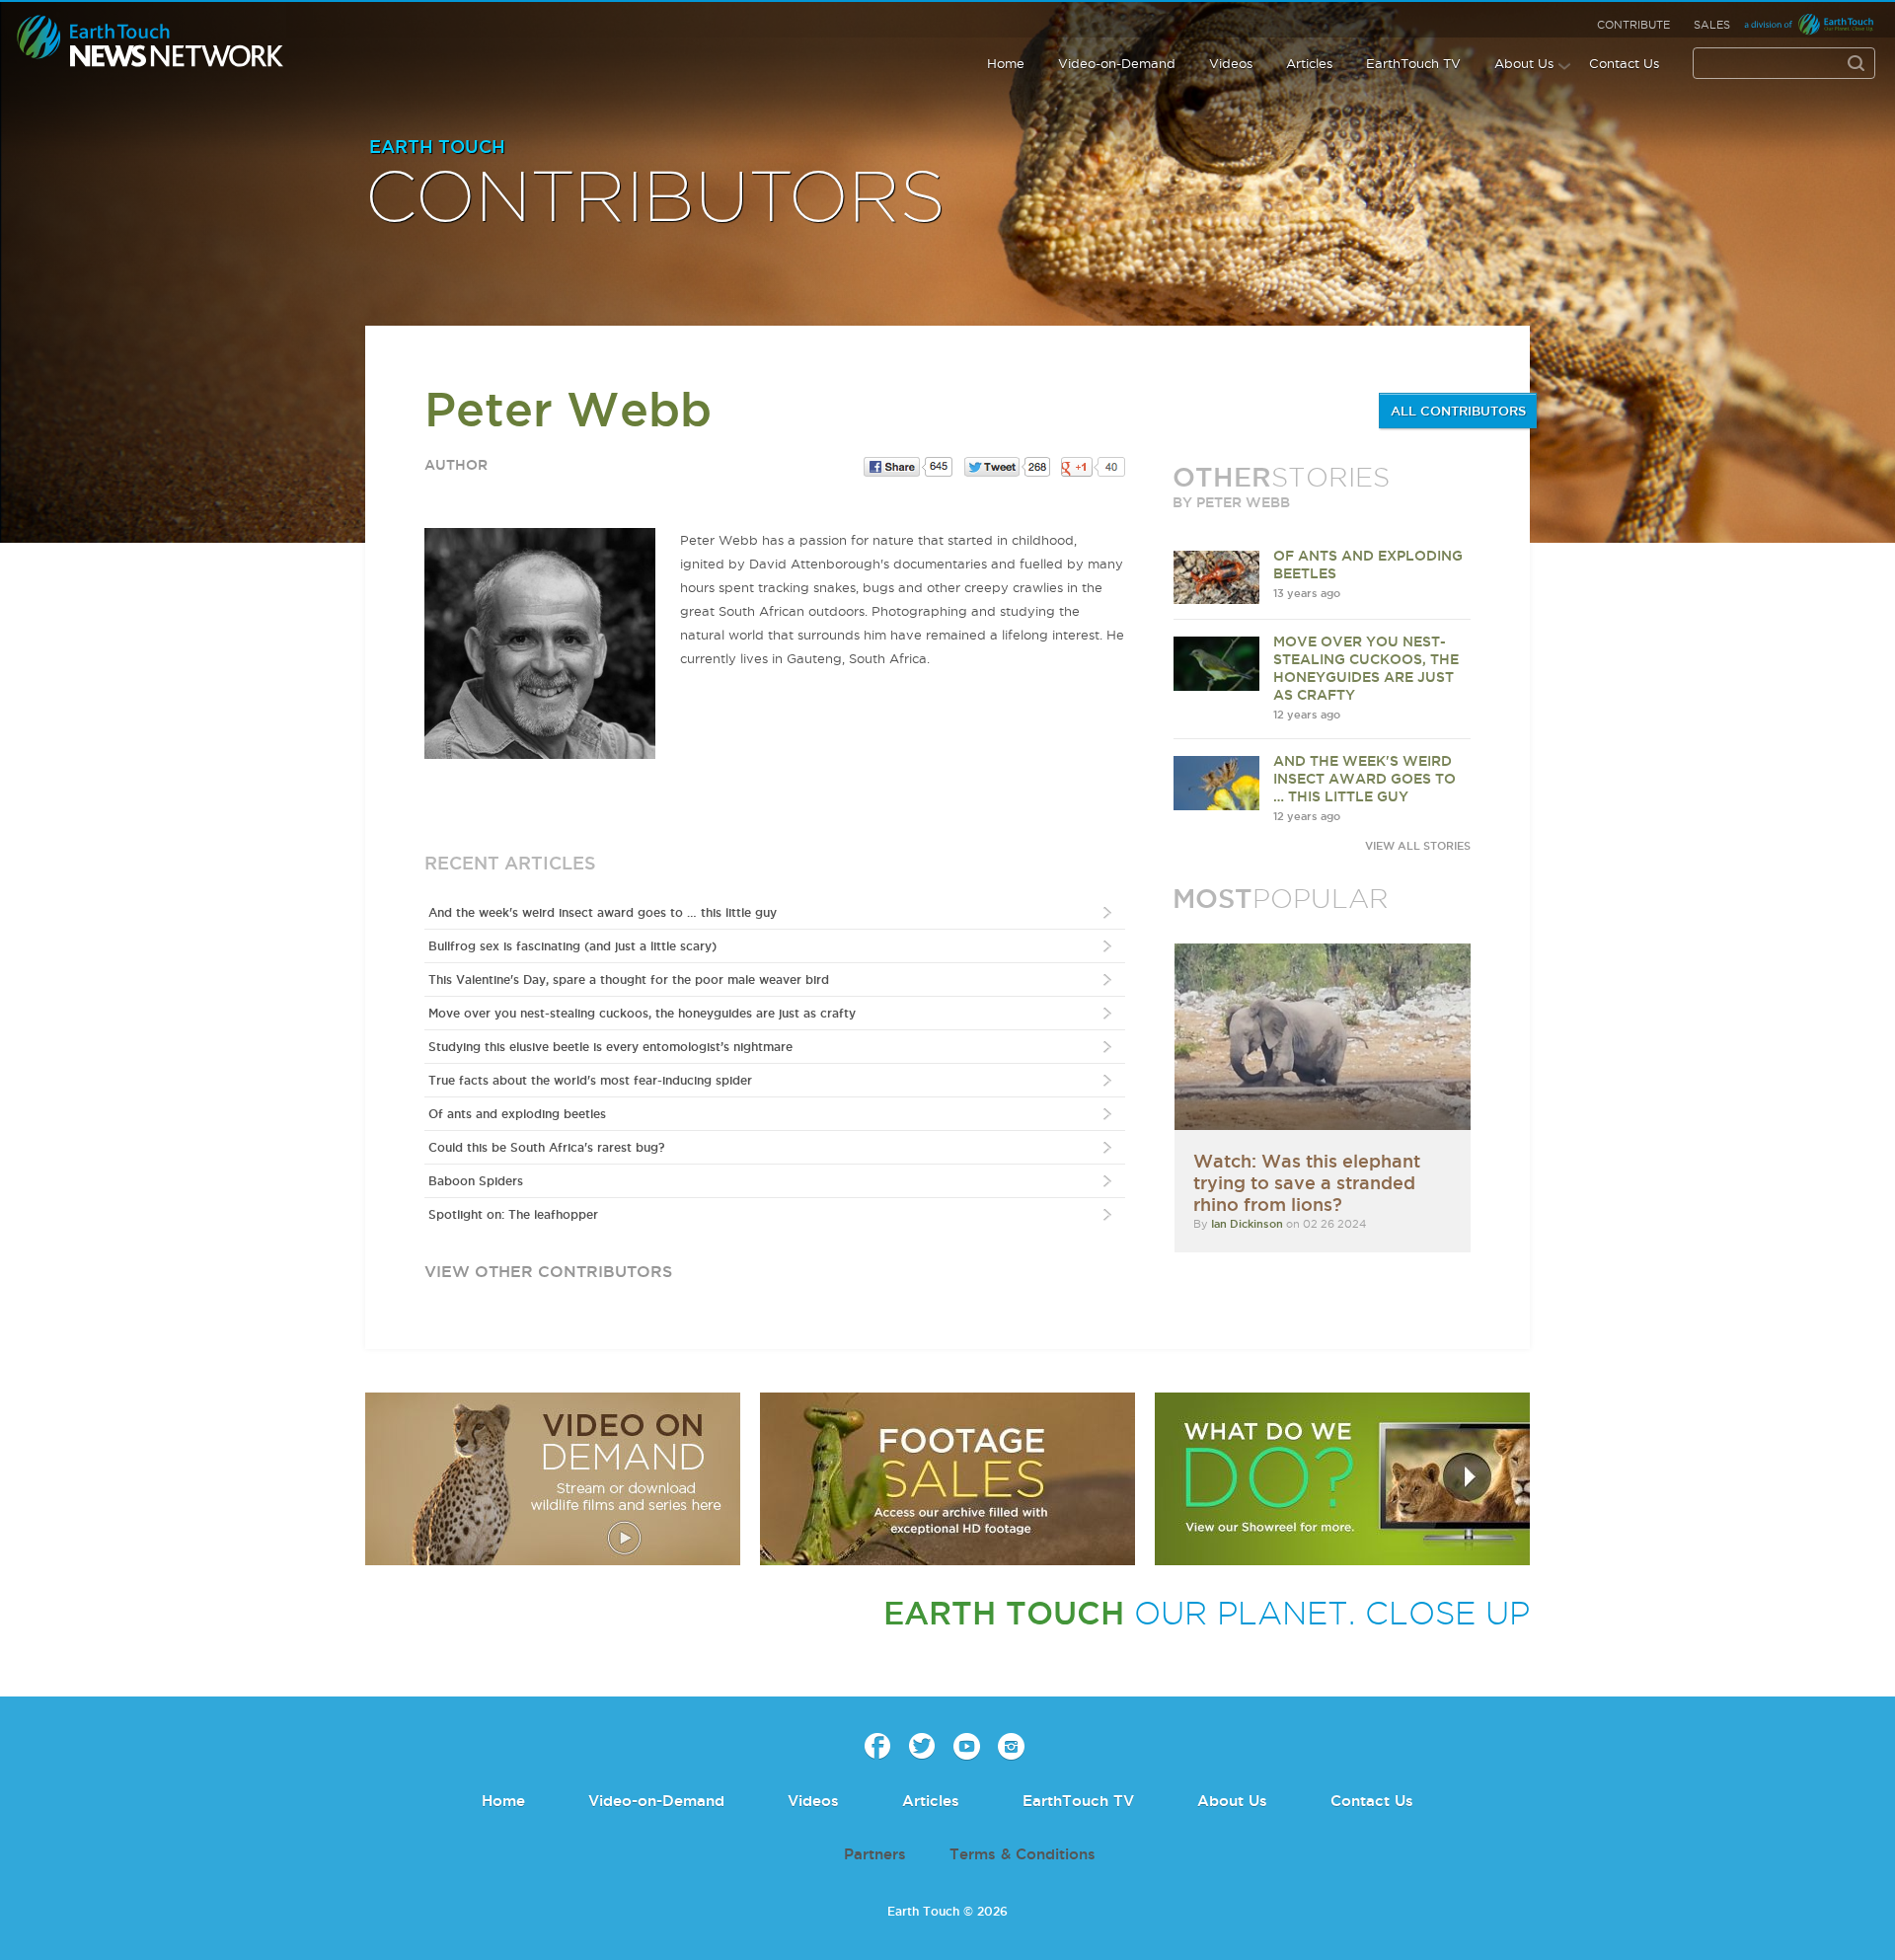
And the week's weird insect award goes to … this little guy (603, 912)
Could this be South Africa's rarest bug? (546, 1147)
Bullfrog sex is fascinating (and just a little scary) (572, 946)
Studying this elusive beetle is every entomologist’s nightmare (610, 1047)
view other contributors (548, 1271)
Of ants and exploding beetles (517, 1114)
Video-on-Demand (1117, 63)
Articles (1309, 63)
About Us (1524, 63)
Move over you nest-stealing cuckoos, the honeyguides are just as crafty (642, 1013)
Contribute (1633, 25)
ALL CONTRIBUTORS (1458, 411)
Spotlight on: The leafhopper (513, 1214)
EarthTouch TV (1413, 63)
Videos (1231, 63)
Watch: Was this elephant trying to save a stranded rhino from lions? (1307, 1182)
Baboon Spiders (476, 1181)
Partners (875, 1854)
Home (1006, 63)
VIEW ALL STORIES (1418, 846)
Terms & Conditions (1023, 1854)
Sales (1712, 25)
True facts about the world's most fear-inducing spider (590, 1080)
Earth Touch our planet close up (151, 42)
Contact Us (1624, 63)
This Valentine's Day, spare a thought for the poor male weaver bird (629, 980)
